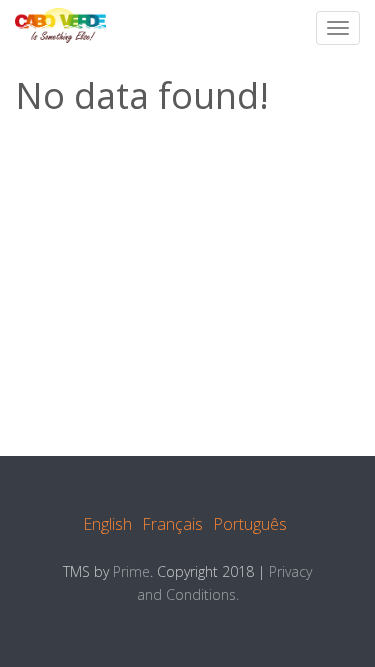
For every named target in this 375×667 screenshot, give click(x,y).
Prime (131, 571)
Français (172, 524)
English (107, 524)
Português (250, 524)
